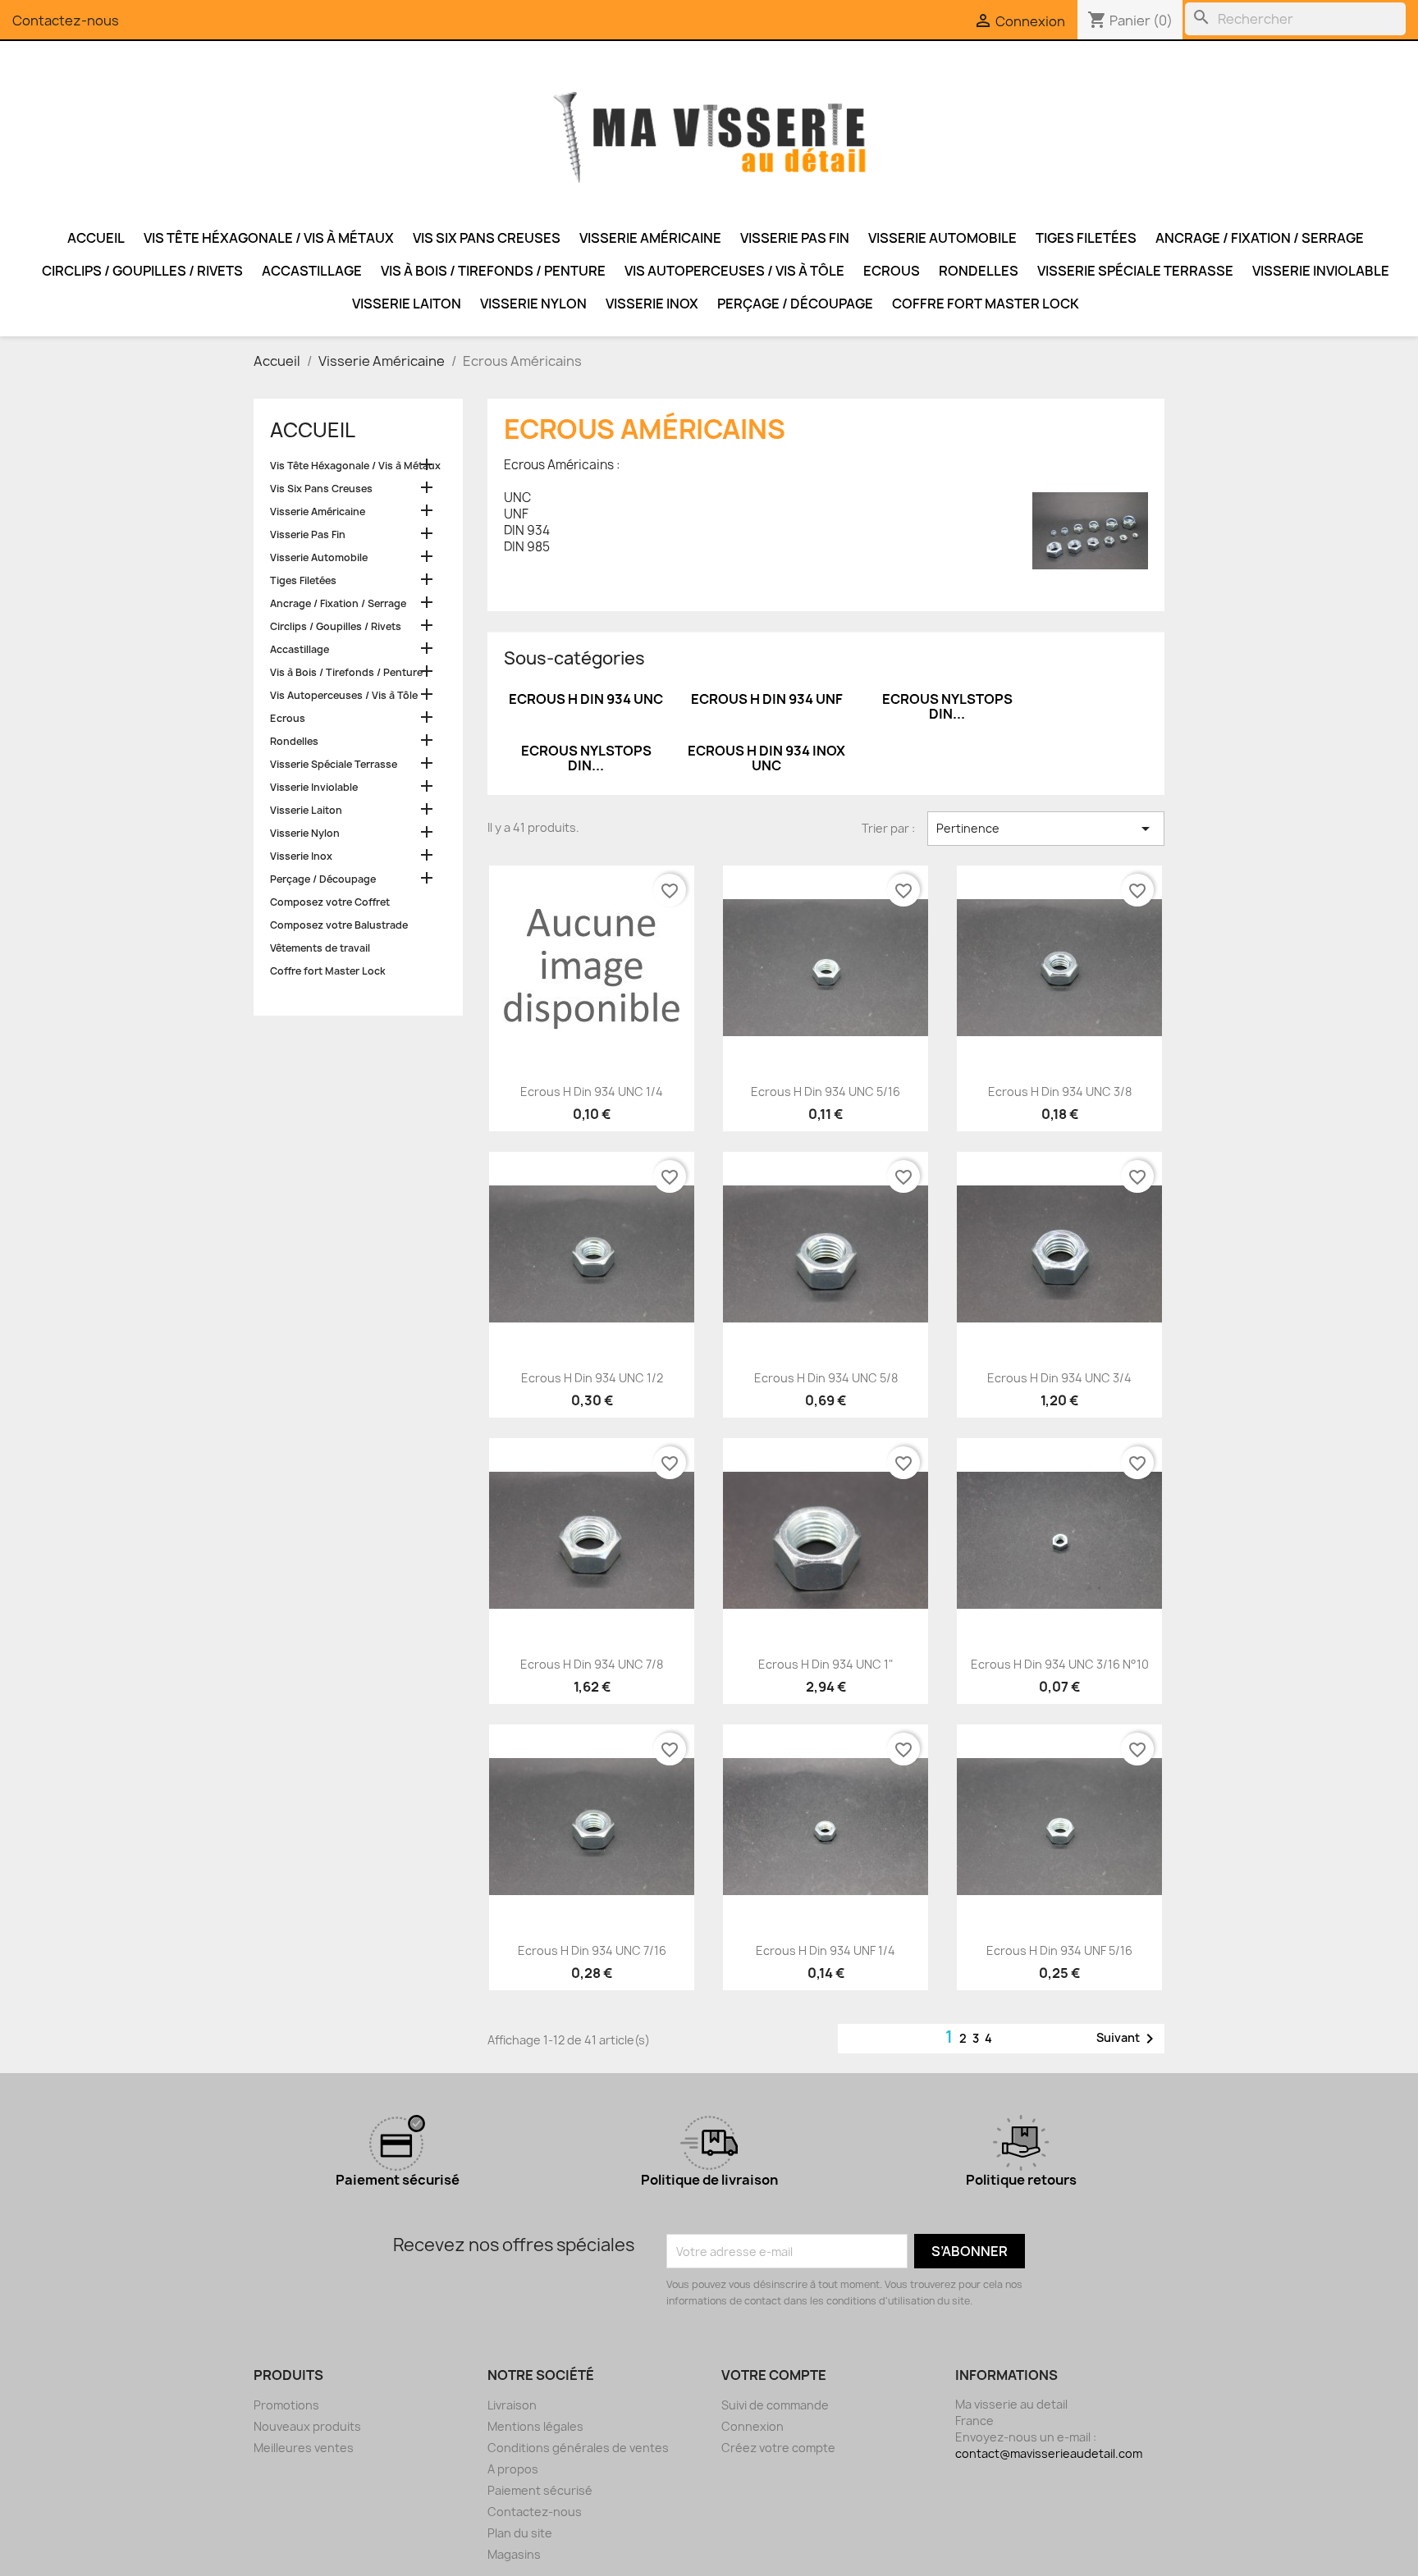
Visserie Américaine (650, 238)
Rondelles (979, 271)
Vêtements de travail (320, 948)
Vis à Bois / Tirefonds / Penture (493, 271)
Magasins (514, 2554)
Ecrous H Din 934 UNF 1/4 (826, 1950)
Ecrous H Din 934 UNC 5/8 (826, 1378)
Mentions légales (535, 2426)
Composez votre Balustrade (339, 925)
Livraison (512, 2405)
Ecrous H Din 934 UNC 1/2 (592, 1378)
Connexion (752, 2426)
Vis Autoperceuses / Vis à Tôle (734, 271)
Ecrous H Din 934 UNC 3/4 (1059, 1378)
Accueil (96, 238)
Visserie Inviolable (1321, 271)
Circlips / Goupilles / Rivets (142, 271)
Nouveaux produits (307, 2426)
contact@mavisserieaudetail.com (1049, 2453)
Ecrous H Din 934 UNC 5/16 (826, 1092)
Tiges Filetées (1086, 238)
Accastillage (312, 271)
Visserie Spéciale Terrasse (1135, 271)
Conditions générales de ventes (578, 2448)
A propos (513, 2469)
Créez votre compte (778, 2448)
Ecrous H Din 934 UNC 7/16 (592, 1950)
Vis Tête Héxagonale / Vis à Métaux (269, 238)
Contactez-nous (66, 21)
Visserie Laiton (407, 304)
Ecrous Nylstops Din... (947, 706)
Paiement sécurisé (540, 2490)
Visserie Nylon (533, 304)
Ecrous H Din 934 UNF (767, 699)
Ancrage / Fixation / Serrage (1260, 238)
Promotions (286, 2405)
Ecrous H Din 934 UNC (586, 699)
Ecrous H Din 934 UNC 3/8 (1060, 1092)
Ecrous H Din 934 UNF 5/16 (1059, 1950)
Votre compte (774, 2375)
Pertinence (1046, 829)
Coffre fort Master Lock (986, 304)
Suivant (1128, 2039)
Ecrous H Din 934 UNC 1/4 (592, 1092)
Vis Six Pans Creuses (487, 238)
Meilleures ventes (304, 2448)
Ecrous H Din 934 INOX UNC (766, 758)
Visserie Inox (652, 304)
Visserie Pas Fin (795, 238)
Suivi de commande (775, 2405)
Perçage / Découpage (795, 304)
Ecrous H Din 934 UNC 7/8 (592, 1664)
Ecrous (892, 271)
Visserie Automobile (942, 238)
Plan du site (520, 2533)
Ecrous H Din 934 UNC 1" (826, 1664)
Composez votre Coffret (330, 902)
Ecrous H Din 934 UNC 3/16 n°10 (1060, 1664)
